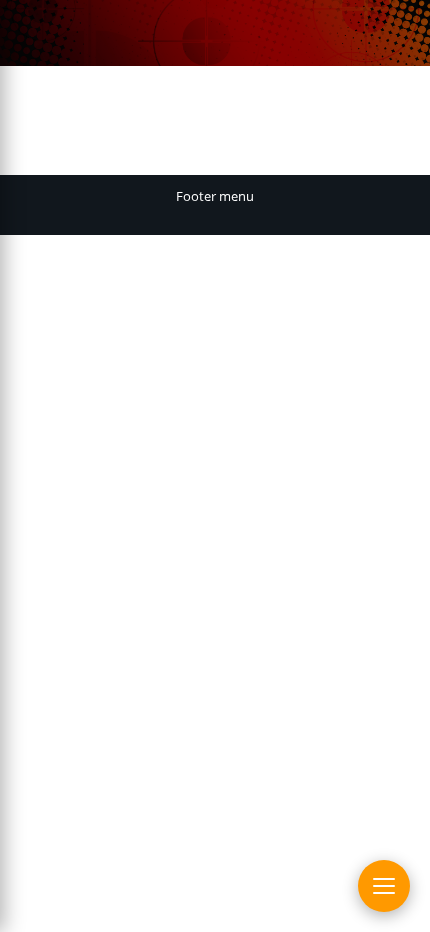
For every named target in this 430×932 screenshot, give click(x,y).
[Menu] (384, 886)
